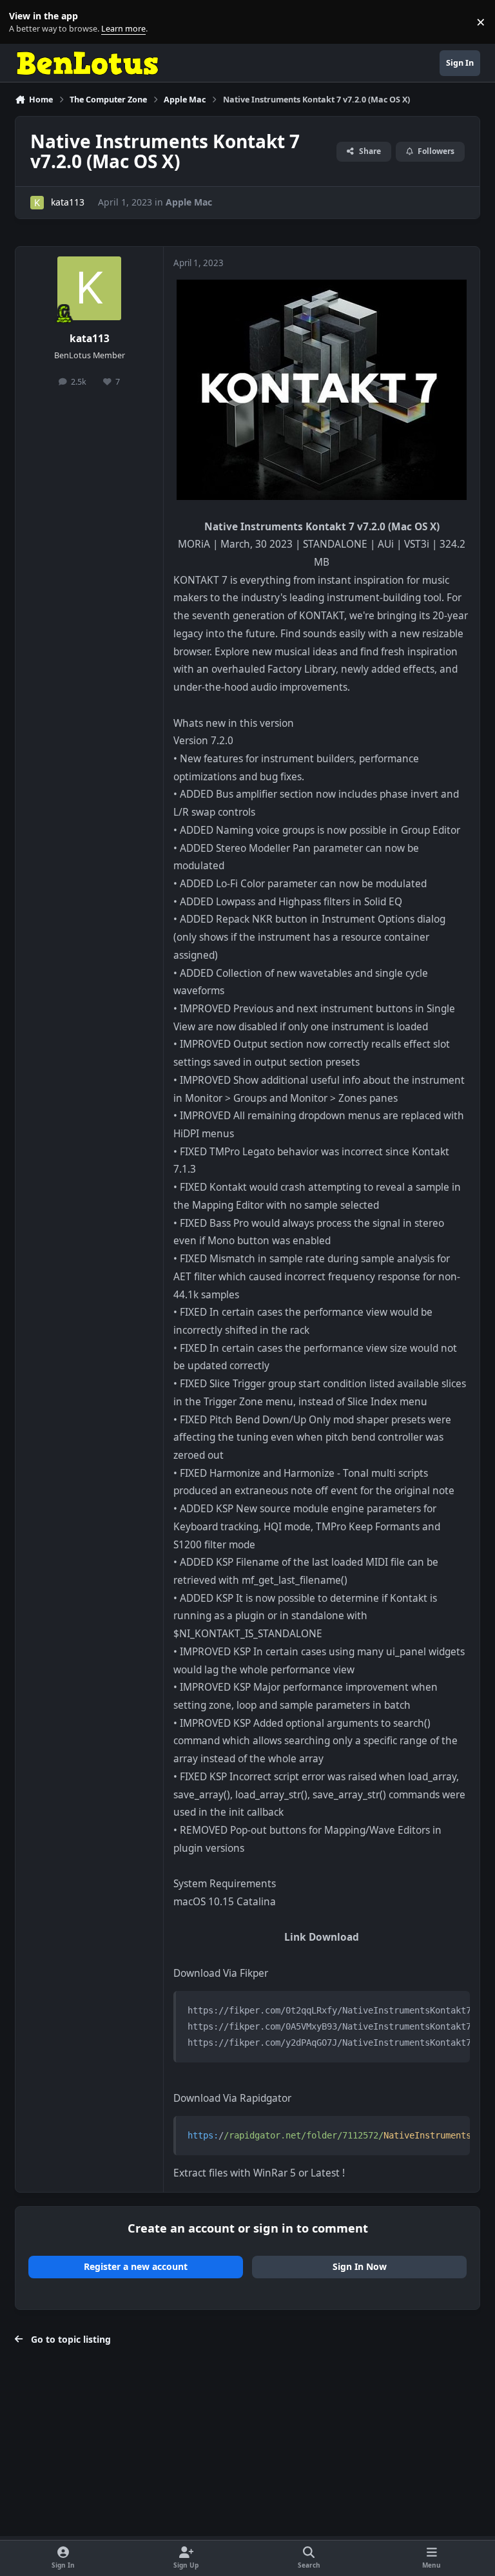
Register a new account (136, 2266)
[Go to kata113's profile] (37, 203)
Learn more (25, 22)
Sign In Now (360, 2266)
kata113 (68, 202)
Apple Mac (189, 202)
